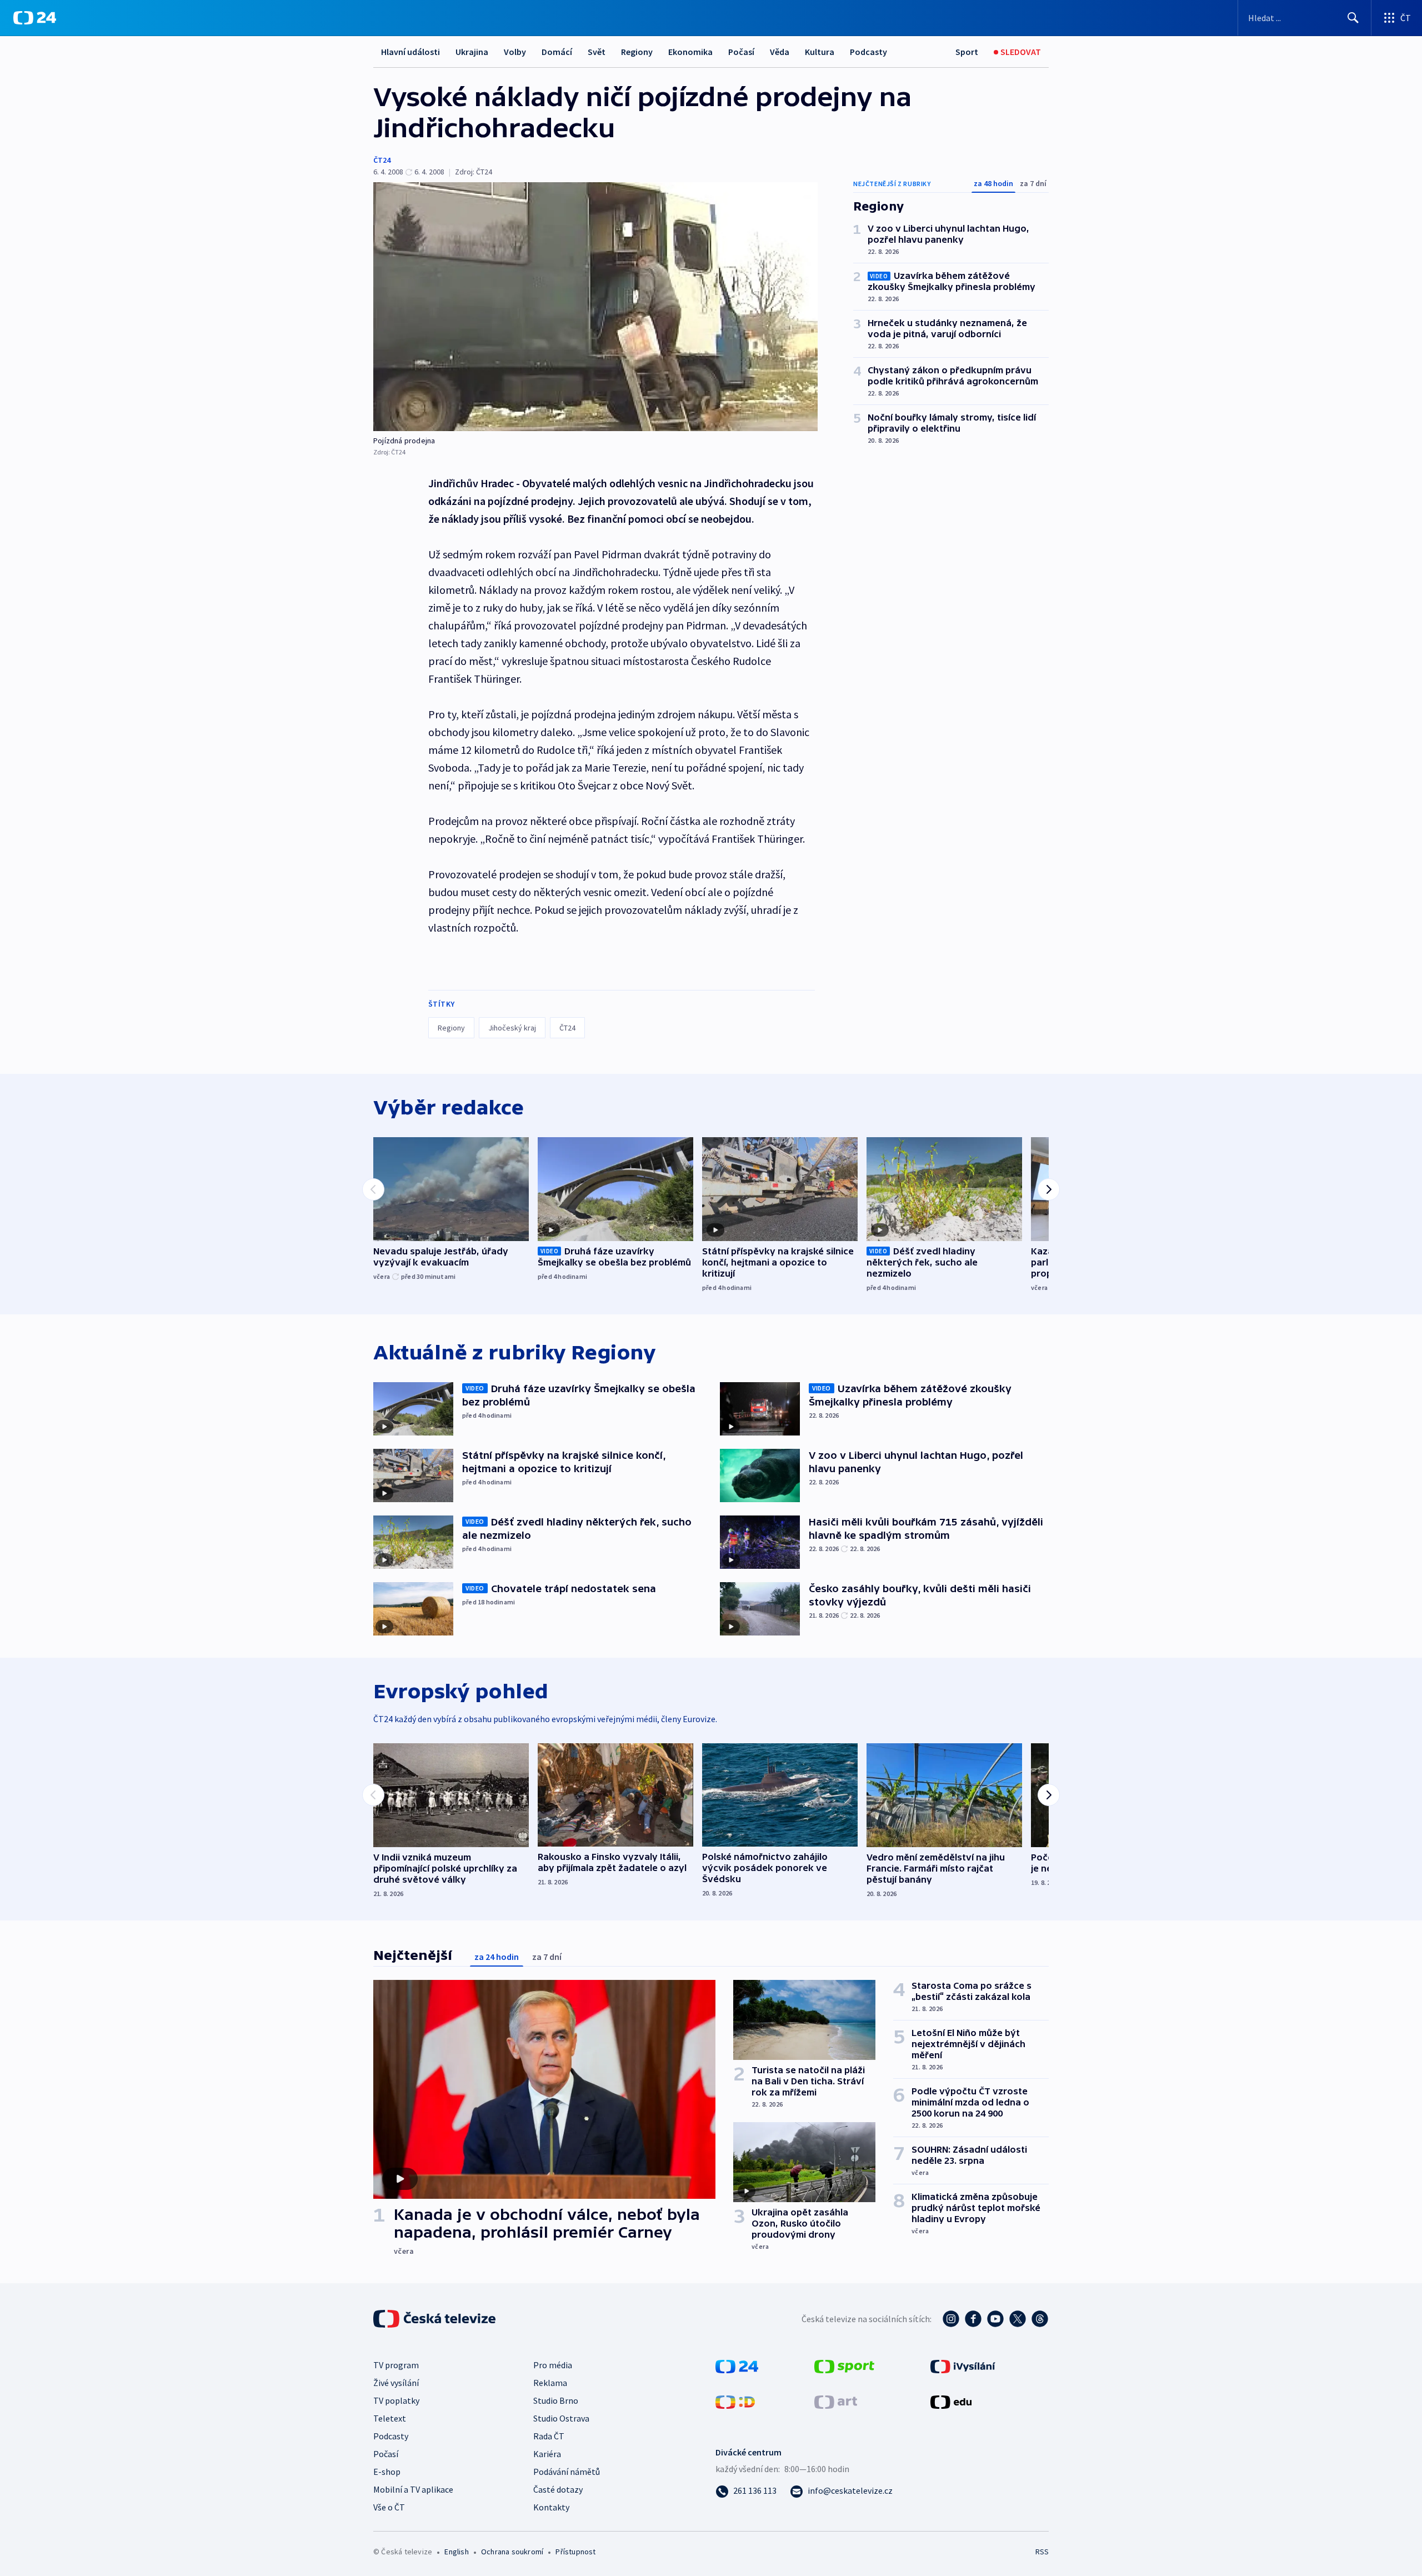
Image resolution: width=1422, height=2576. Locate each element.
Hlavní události (410, 52)
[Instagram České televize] (951, 2319)
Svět (597, 52)
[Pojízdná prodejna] (595, 307)
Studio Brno (556, 2400)
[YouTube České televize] (995, 2319)
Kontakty (551, 2507)
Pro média (553, 2365)
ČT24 (382, 160)
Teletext (390, 2418)
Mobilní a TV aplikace (413, 2489)
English (456, 2552)
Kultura (820, 52)
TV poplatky (396, 2400)
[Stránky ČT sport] (844, 2365)
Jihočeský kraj (512, 1028)
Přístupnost (575, 2552)
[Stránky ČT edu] (951, 2401)
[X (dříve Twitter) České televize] (1018, 2319)
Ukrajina (472, 52)
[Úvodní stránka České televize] (435, 2319)
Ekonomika (690, 52)
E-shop (387, 2472)
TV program (396, 2365)
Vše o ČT (389, 2507)
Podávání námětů (567, 2472)
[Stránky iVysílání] (963, 2365)
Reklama (550, 2383)
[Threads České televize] (1040, 2319)
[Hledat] (1353, 18)
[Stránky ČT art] (836, 2401)
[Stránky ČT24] (737, 2365)
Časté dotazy (558, 2489)
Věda (780, 52)
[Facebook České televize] (973, 2319)
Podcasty (868, 52)
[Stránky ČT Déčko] (735, 2401)
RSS (1042, 2552)
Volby (515, 52)
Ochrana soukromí (512, 2552)
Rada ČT (549, 2436)
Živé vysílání (396, 2383)
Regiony (637, 52)
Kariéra (547, 2454)
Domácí (557, 52)
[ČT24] (35, 18)
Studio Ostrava (561, 2418)
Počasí (741, 52)
